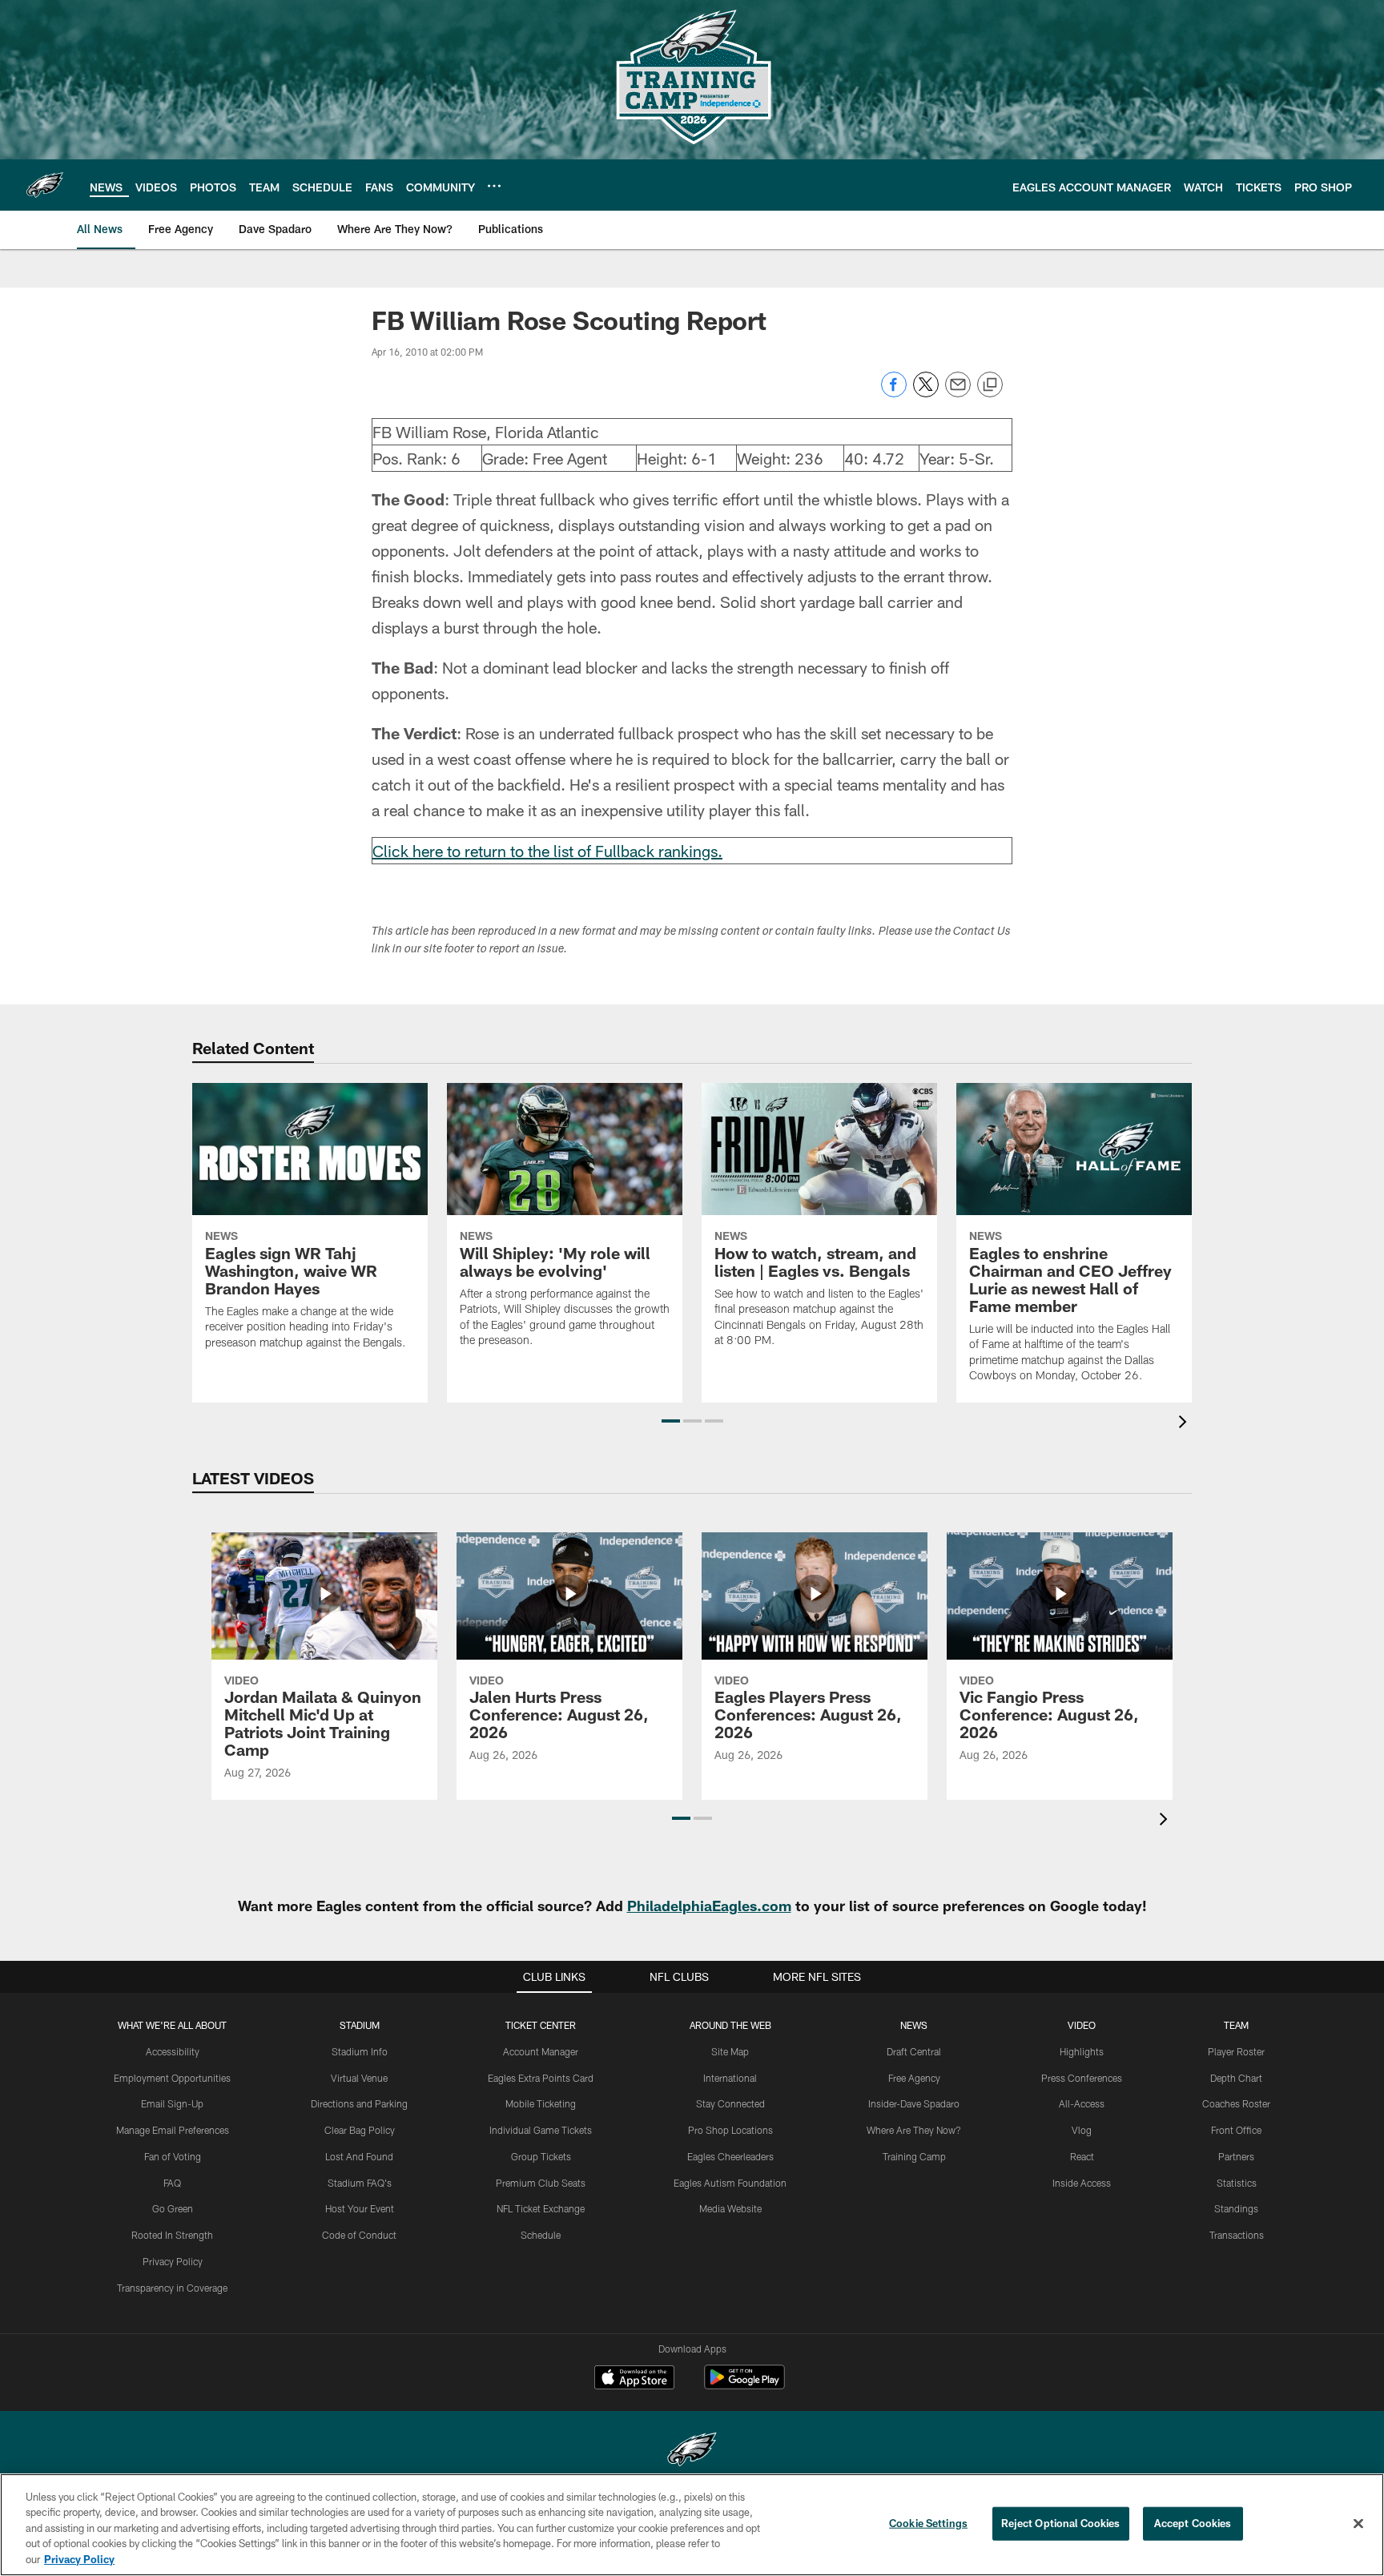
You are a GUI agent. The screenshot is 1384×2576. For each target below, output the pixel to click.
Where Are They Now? (914, 2130)
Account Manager (541, 2051)
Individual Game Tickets (541, 2130)
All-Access (1082, 2103)
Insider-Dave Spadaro (914, 2103)
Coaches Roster (1236, 2103)
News (914, 2025)
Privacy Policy (173, 2261)
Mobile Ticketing (541, 2103)
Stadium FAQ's (360, 2183)
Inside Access (1082, 2183)
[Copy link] (990, 385)
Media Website (730, 2208)
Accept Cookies (1193, 2523)
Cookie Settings (928, 2523)
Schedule (541, 2235)
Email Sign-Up (172, 2103)
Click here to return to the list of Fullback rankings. (547, 851)
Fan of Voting (173, 2156)
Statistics (1237, 2183)
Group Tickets (541, 2156)
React (1082, 2156)
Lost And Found (359, 2156)
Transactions (1237, 2235)
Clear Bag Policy (360, 2130)
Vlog (1082, 2130)
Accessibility (173, 2051)
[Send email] (958, 393)
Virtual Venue (359, 2078)
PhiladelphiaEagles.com (709, 1906)
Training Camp (914, 2156)
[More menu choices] (494, 186)
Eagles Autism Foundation (730, 2183)
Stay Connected (730, 2103)
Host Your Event (360, 2208)
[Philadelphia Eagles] (692, 2451)
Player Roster (1236, 2051)
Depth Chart (1236, 2078)
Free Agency (914, 2078)
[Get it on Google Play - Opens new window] (744, 2385)
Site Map (730, 2051)
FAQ (172, 2183)
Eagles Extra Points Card (541, 2078)
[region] (692, 2525)
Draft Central (914, 2051)
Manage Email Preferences (173, 2130)
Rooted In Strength (172, 2235)
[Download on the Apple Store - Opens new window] (634, 2379)
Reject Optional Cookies (1061, 2523)
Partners (1236, 2156)
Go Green (173, 2208)
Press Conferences (1082, 2078)
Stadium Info (360, 2051)
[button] (671, 1421)
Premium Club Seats (541, 2183)
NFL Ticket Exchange (541, 2208)
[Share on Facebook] (894, 393)
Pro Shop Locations (730, 2130)
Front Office (1236, 2130)
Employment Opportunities (172, 2078)
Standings (1236, 2208)
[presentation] (1185, 1424)
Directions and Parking (359, 2103)
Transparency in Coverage (172, 2288)
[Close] (1358, 2524)
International (730, 2078)
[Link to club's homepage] (45, 185)
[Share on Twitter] (926, 393)
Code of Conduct (359, 2235)
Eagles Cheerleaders (730, 2156)
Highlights (1082, 2051)
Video (1082, 2025)
